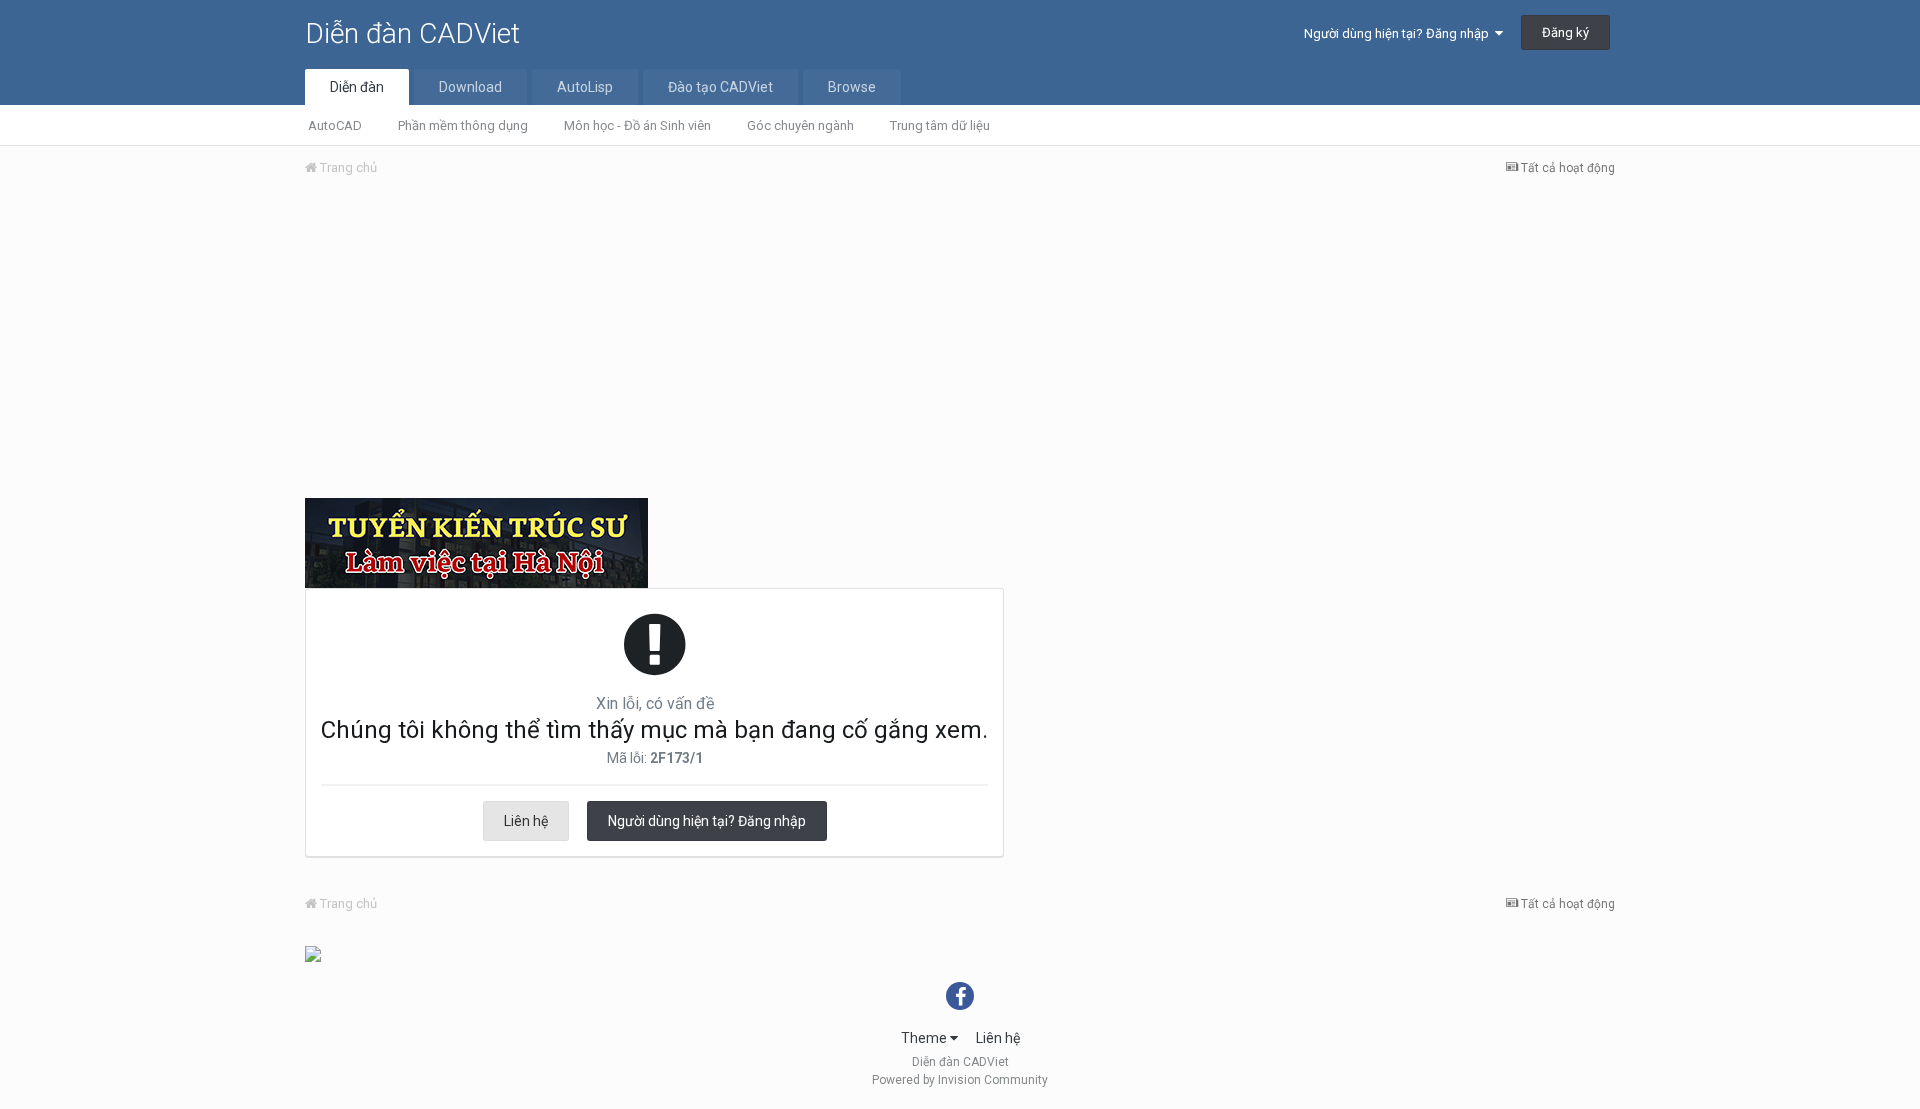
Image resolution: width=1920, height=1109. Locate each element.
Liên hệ (526, 821)
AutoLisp (585, 87)
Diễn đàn (357, 87)
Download (470, 87)
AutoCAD (335, 125)
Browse (852, 87)
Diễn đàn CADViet (412, 33)
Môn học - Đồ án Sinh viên (637, 125)
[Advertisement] (960, 343)
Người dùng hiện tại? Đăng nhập (1399, 33)
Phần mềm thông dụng (463, 125)
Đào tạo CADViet (720, 87)
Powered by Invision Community (960, 1080)
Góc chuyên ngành (800, 125)
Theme (925, 1038)
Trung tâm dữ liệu (940, 125)
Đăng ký (1565, 32)
